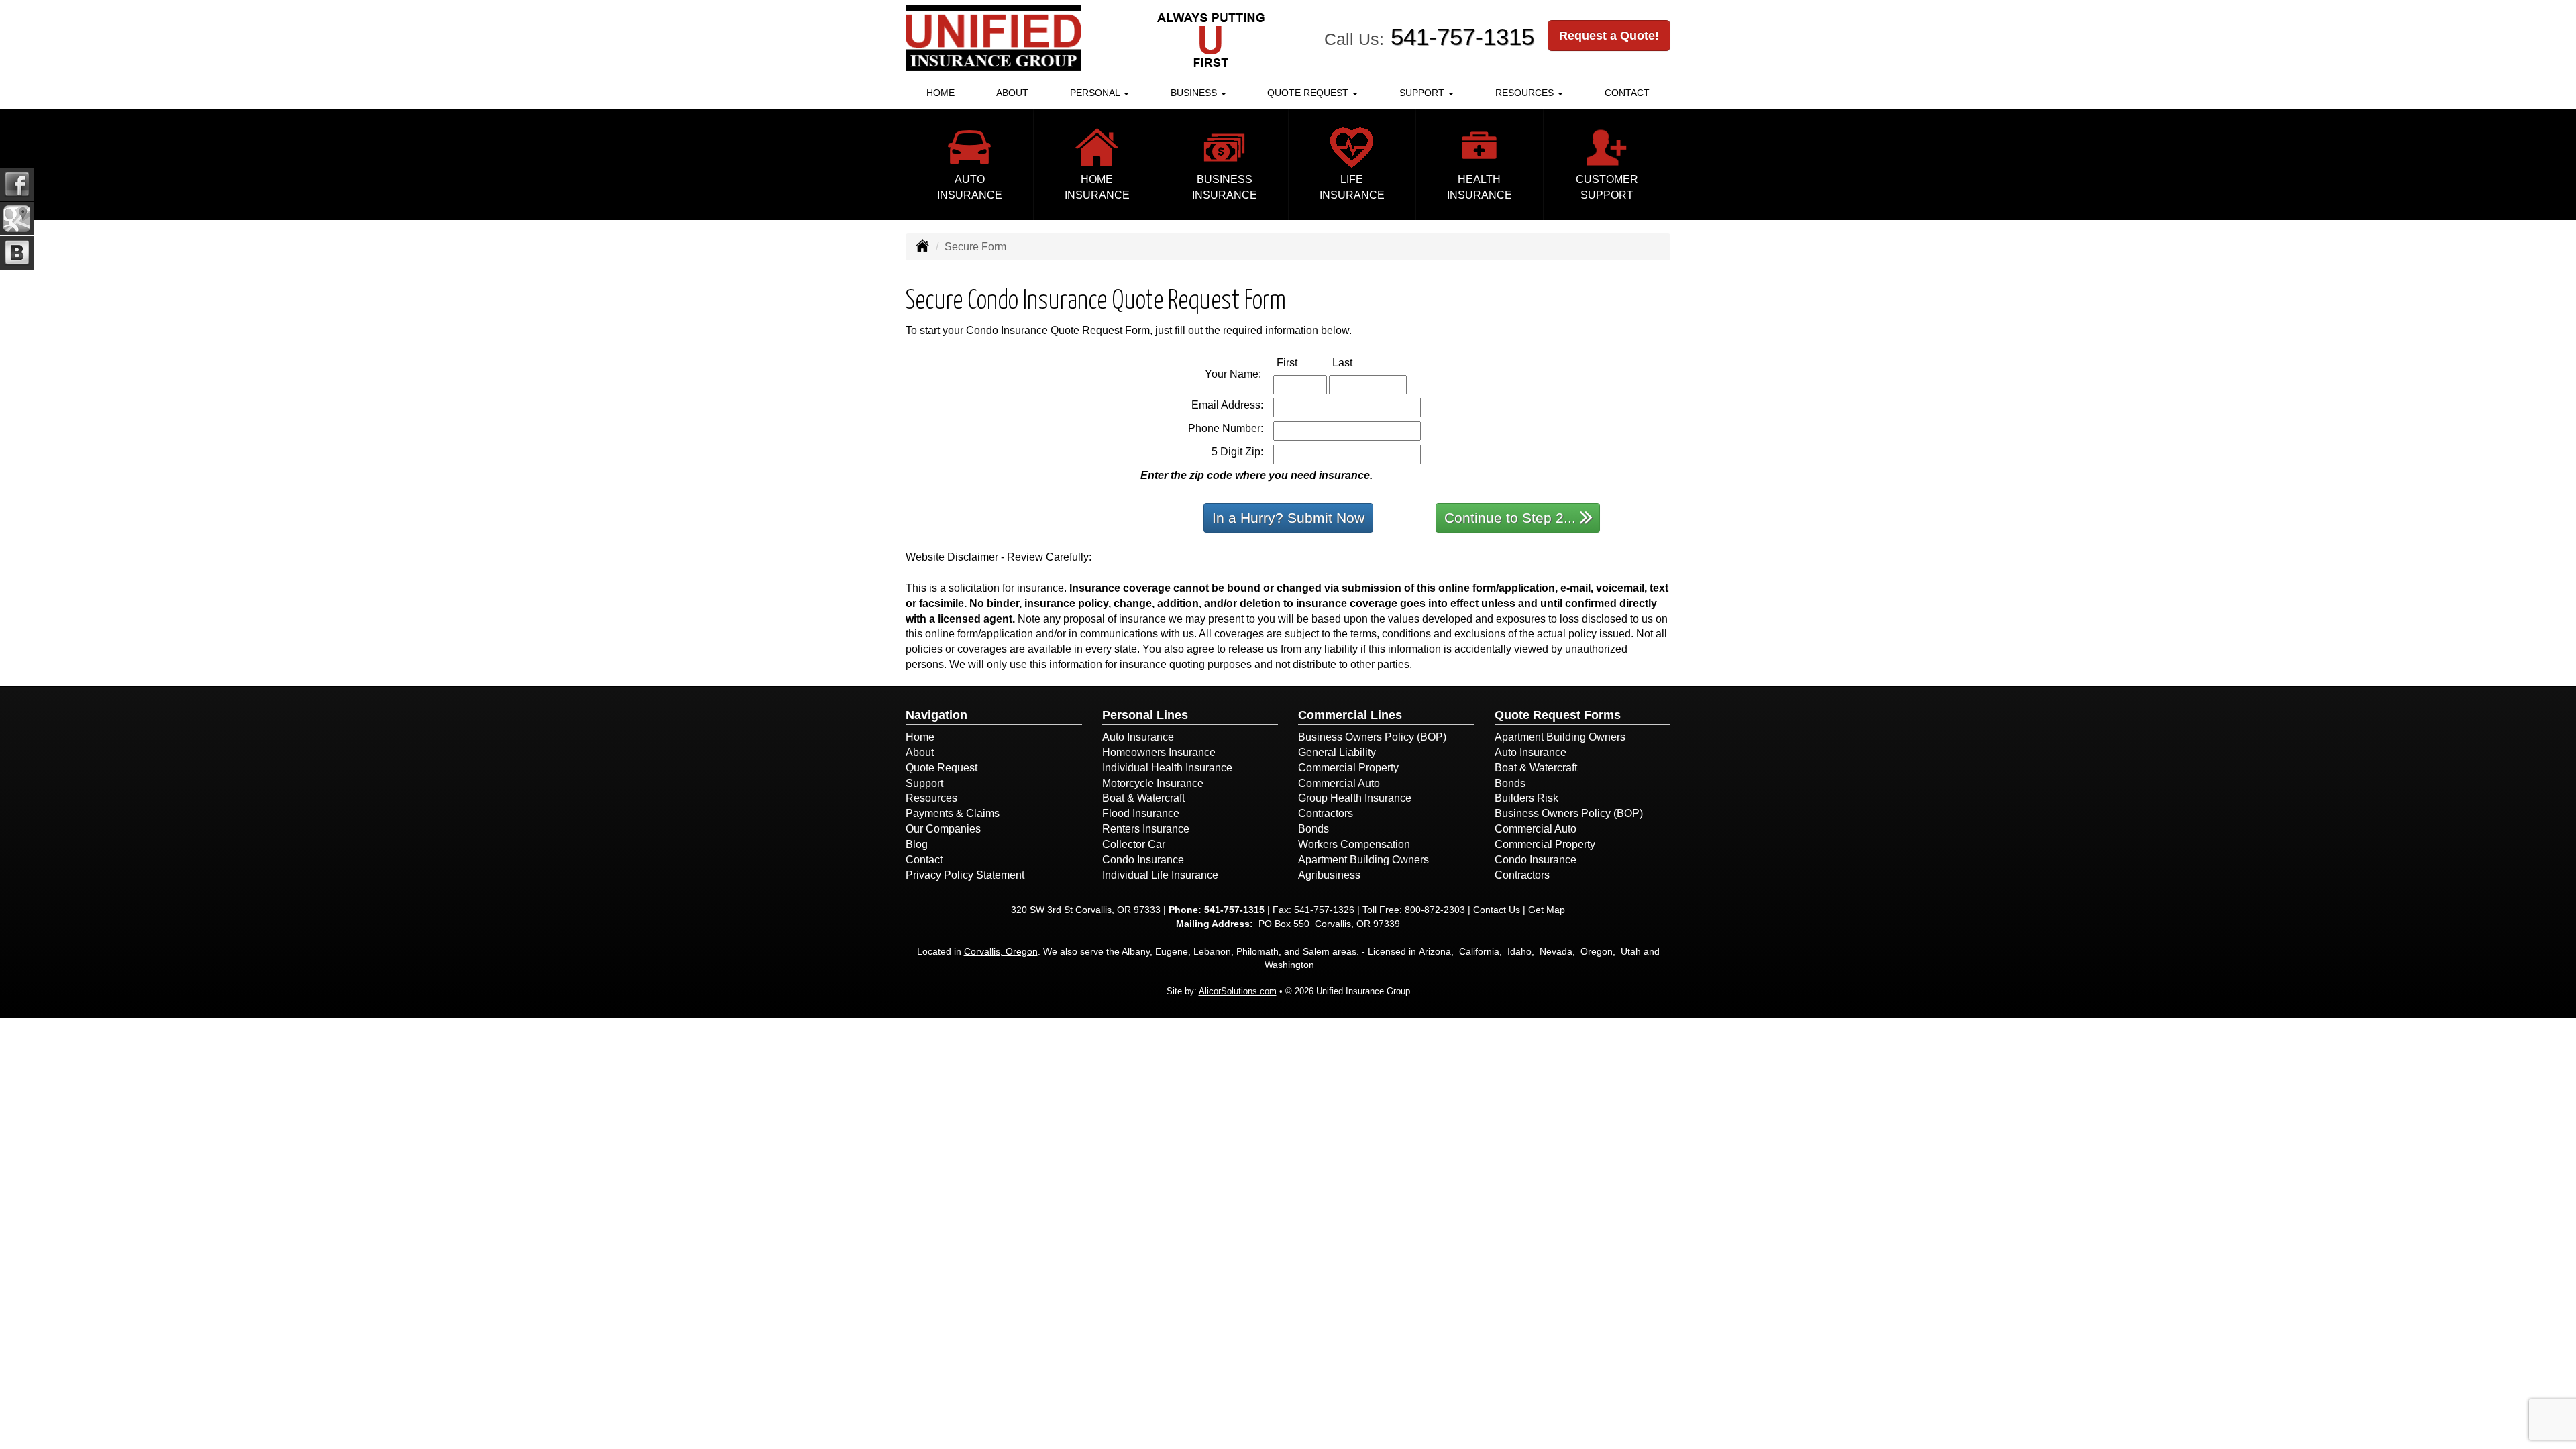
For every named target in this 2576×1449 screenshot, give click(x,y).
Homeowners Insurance (1159, 752)
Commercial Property (1348, 768)
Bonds (1313, 829)
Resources (931, 798)
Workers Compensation (1354, 844)
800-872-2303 (1435, 910)
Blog (917, 844)
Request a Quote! (1609, 36)
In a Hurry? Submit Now (1288, 518)
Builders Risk (1526, 798)
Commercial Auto (1339, 783)
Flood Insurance (1141, 813)
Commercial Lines (1350, 715)
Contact (1627, 93)
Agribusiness (1329, 875)
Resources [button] (1526, 93)
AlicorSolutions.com (1238, 991)
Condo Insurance (1143, 860)
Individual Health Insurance (1167, 768)
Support (924, 783)
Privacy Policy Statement (965, 875)
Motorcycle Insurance (1153, 783)
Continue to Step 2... (1510, 518)
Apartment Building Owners (1363, 860)
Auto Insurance (1138, 737)
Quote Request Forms (1558, 715)
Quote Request (942, 768)
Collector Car (1134, 844)
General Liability (1337, 752)
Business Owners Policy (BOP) (1372, 737)
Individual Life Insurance (1160, 875)
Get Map (1547, 910)
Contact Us (1497, 910)
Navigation (936, 715)
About (1012, 93)
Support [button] (1423, 93)
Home (941, 93)
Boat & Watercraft (1143, 798)
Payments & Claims (953, 813)
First (1301, 362)
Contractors (1326, 813)
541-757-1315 (1462, 37)
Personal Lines (1145, 715)
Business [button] (1195, 93)
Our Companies (943, 829)
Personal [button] (1096, 93)
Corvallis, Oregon (1001, 951)
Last (1356, 362)
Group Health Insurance (1355, 798)
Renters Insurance (1146, 829)
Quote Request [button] (1309, 93)
